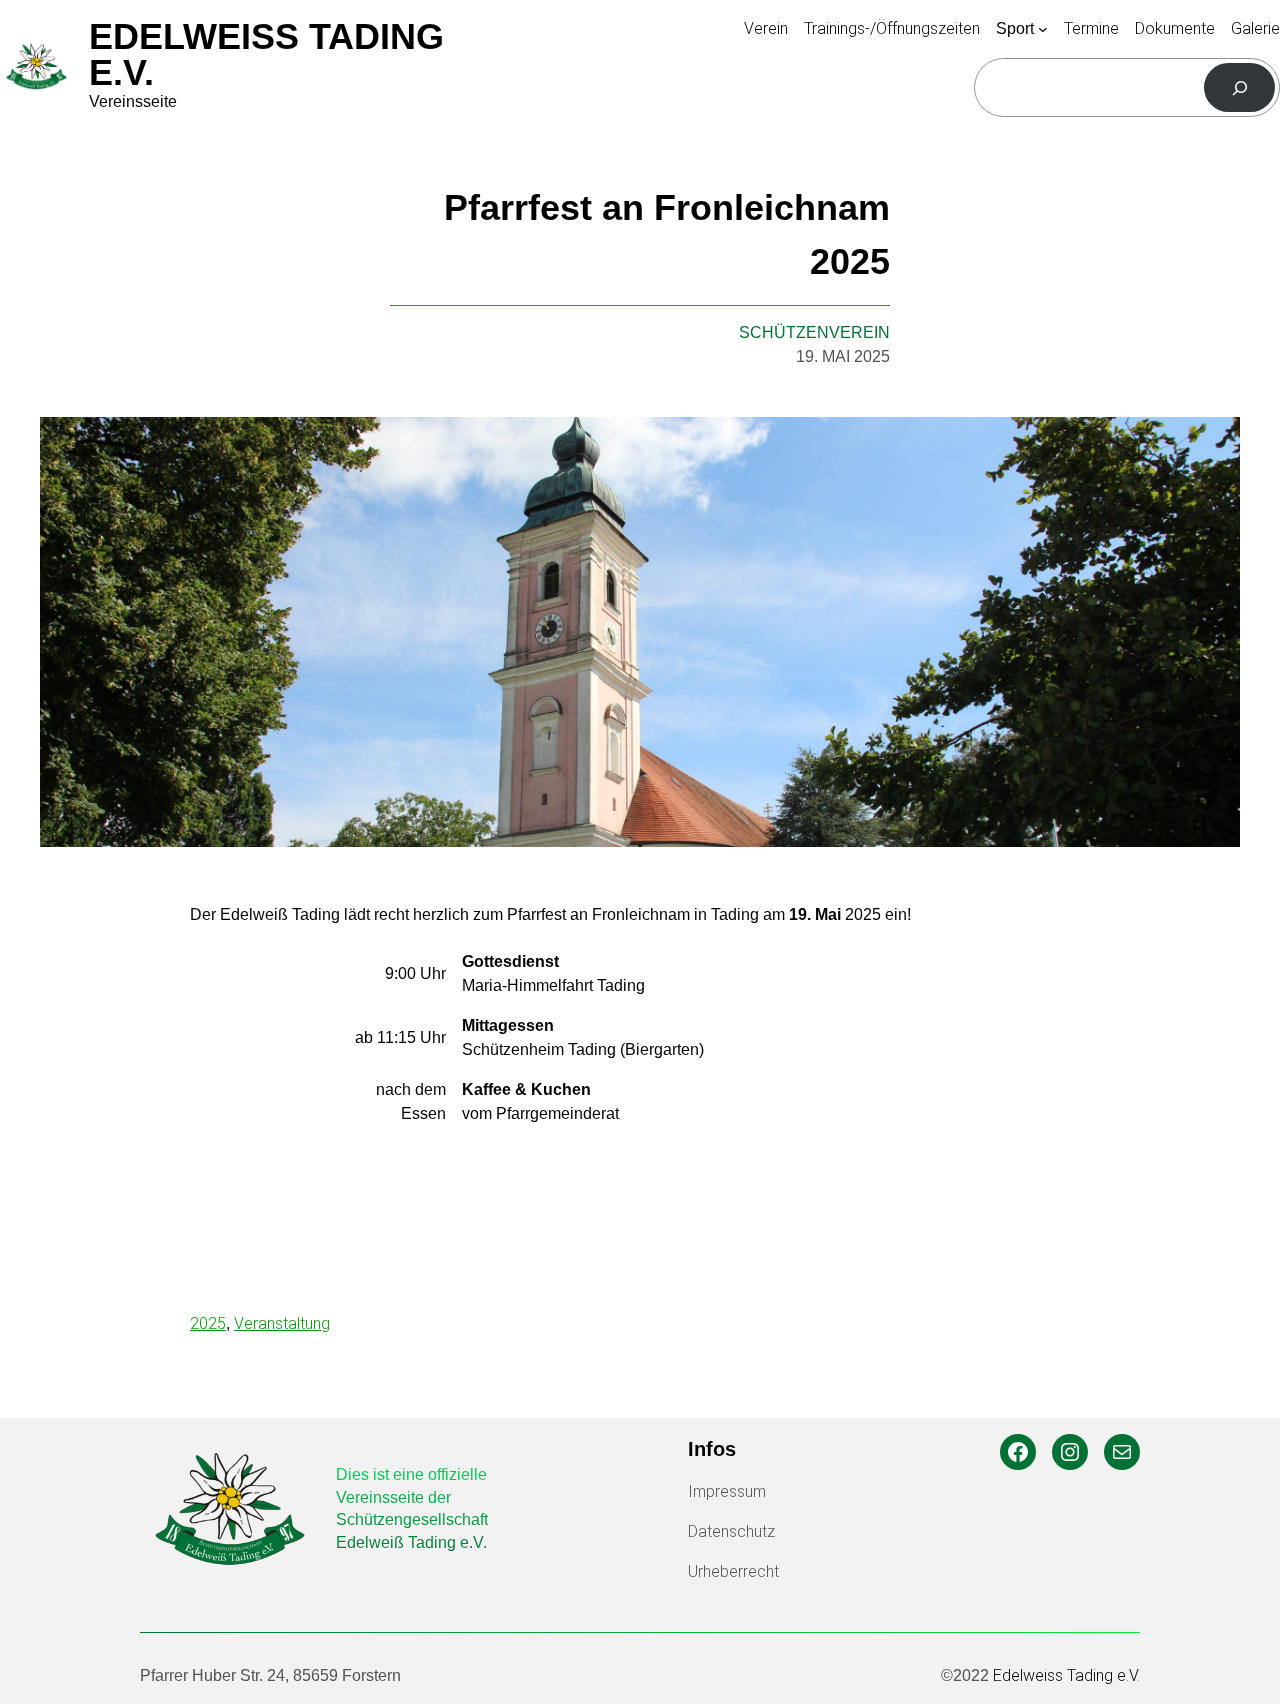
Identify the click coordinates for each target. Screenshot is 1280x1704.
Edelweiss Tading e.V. (266, 54)
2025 (208, 1323)
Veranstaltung (282, 1323)
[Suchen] (1239, 87)
